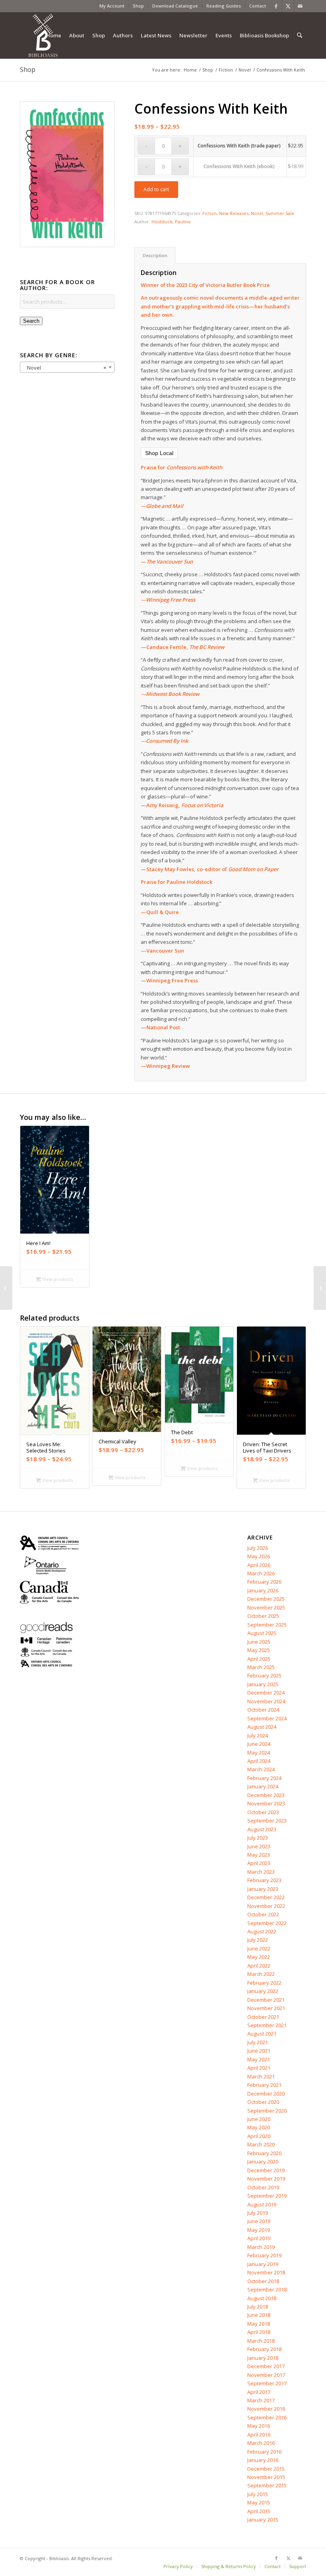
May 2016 (259, 2426)
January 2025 (263, 1684)
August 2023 (262, 1829)
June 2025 (259, 1642)
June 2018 (259, 2315)
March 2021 (261, 2076)
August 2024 (262, 1727)
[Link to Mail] (300, 6)
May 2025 (259, 1650)
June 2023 (259, 1846)
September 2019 (267, 2196)
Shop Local (159, 453)
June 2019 (259, 2221)
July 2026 (258, 1548)
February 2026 (264, 1582)
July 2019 (258, 2213)
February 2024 (264, 1778)
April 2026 (259, 1565)
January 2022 (263, 1991)
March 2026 (261, 1573)
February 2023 (264, 1880)
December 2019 (266, 2170)
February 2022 (264, 1983)
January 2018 (263, 2358)
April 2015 (259, 2511)
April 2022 (259, 1966)
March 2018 (261, 2341)
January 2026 (263, 1590)
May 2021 (259, 2059)
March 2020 (261, 2144)
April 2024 (259, 1761)
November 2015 (266, 2477)
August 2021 (262, 2034)
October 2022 (263, 1914)
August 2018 (262, 2298)
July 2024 (258, 1735)
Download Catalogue (175, 6)
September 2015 (267, 2485)
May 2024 (259, 1753)
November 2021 (266, 2008)
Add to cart (156, 189)
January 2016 (263, 2460)
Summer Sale (280, 213)
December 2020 (266, 2094)
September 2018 (267, 2289)
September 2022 (267, 1923)
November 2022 (266, 1906)
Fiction (210, 213)
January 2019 (263, 2264)
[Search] (300, 35)
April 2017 (259, 2392)
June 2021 (259, 2051)
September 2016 (267, 2417)
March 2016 (261, 2443)
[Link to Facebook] (276, 6)
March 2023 (261, 1872)
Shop (138, 6)
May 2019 (259, 2230)
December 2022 (266, 1897)
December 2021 (266, 2000)
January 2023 (263, 1889)
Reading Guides (224, 6)
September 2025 (267, 1625)
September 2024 (267, 1718)
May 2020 (259, 2127)
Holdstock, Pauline (171, 222)
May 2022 (259, 1957)
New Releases (234, 213)
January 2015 (263, 2520)
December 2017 (266, 2366)
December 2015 (266, 2469)
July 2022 (258, 1940)
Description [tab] (155, 255)
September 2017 (267, 2383)
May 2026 (259, 1556)
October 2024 (263, 1710)
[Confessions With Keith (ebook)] (6, 1288)
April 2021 (259, 2068)
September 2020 (267, 2111)
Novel (257, 213)
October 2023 (263, 1812)
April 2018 (259, 2332)
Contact (258, 6)
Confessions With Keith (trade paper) (239, 146)
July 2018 (258, 2307)
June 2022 (259, 1948)
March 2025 (261, 1667)
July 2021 (258, 2042)
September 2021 (267, 2025)
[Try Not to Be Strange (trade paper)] (320, 1288)
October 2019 (263, 2187)
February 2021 (264, 2085)
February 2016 (264, 2452)
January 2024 (263, 1786)
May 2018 (259, 2324)
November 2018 (266, 2272)
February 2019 (264, 2255)
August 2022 (262, 1931)
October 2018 (263, 2281)
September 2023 (267, 1821)
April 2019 (259, 2238)
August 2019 (262, 2204)
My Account (112, 6)
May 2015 (259, 2502)
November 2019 (266, 2179)
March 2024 (261, 1769)
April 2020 (259, 2136)
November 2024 (266, 1701)
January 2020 (263, 2162)
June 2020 (259, 2119)
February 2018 (264, 2349)
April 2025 (259, 1659)
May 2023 (259, 1855)
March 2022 (261, 1974)
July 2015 (258, 2494)
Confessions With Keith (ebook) (239, 166)
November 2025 (266, 1608)
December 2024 (266, 1693)
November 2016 (266, 2409)
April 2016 (259, 2435)
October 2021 (263, 2017)
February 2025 (264, 1675)
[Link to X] (288, 6)
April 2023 (259, 1863)
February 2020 (264, 2153)
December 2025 (266, 1599)
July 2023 (258, 1838)
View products (57, 1279)
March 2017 (261, 2400)
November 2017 (266, 2375)
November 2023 (266, 1803)
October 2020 (263, 2102)
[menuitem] (112, 6)
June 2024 (259, 1744)
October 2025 (263, 1616)
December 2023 (266, 1795)
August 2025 (262, 1633)
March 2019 (261, 2247)
